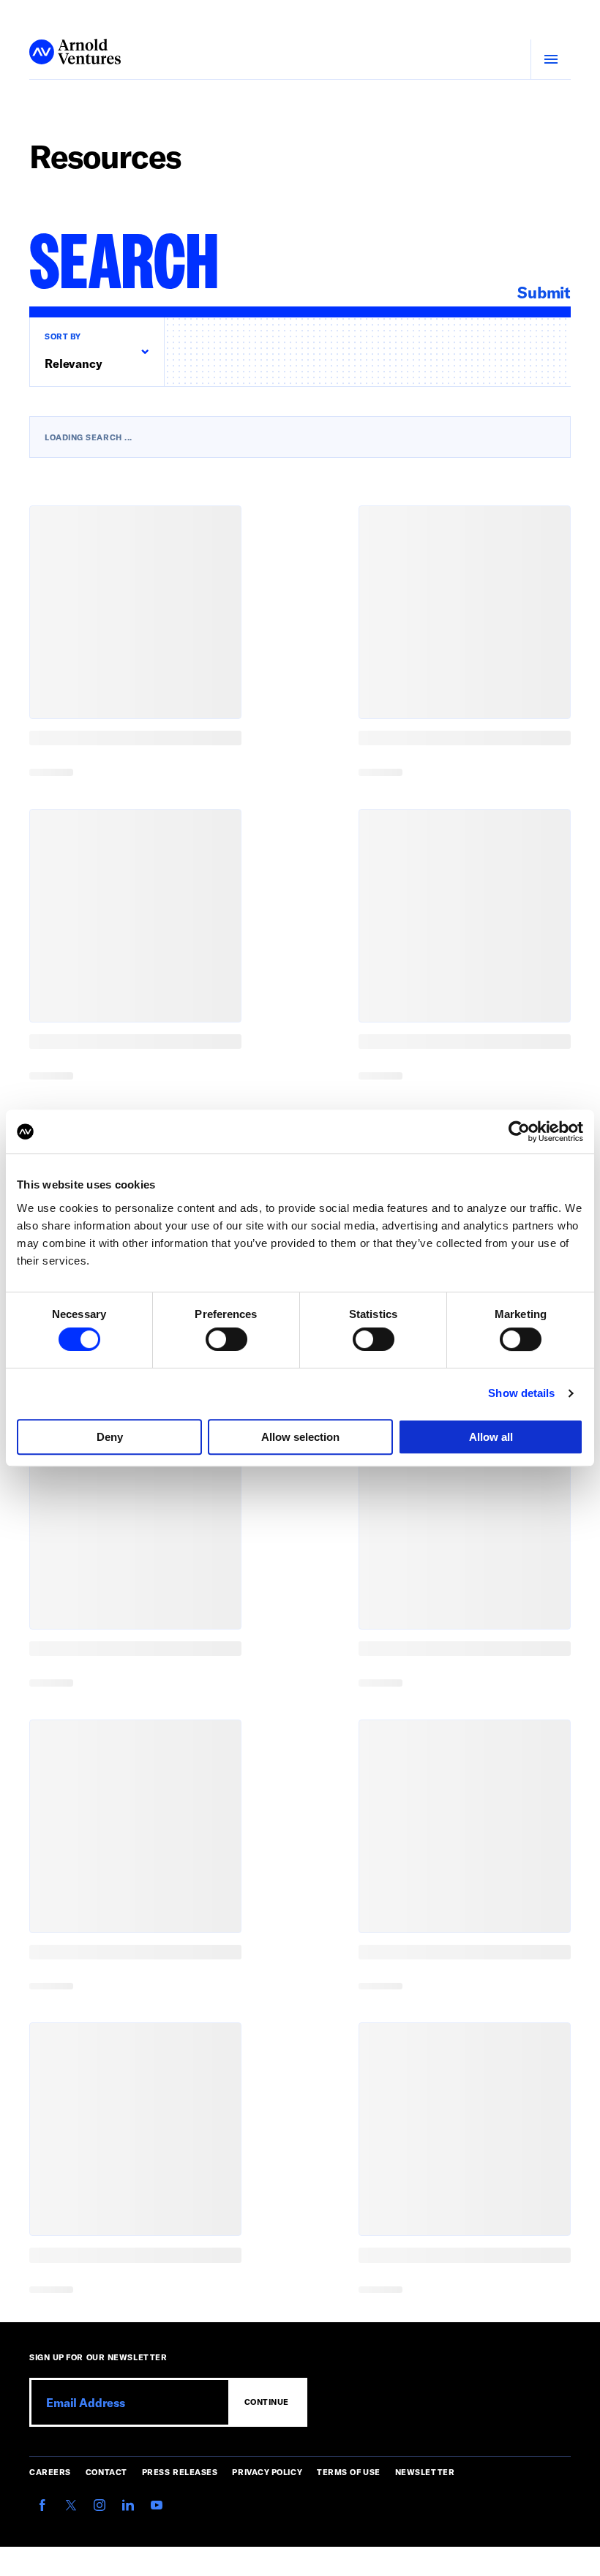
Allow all (491, 1437)
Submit (544, 292)
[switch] (226, 1339)
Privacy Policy (267, 2472)
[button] (97, 352)
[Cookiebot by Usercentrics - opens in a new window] (519, 1131)
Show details (521, 1393)
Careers (50, 2472)
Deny (110, 1437)
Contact (106, 2472)
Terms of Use (349, 2472)
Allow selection (300, 1437)
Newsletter (425, 2472)
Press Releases (180, 2472)
